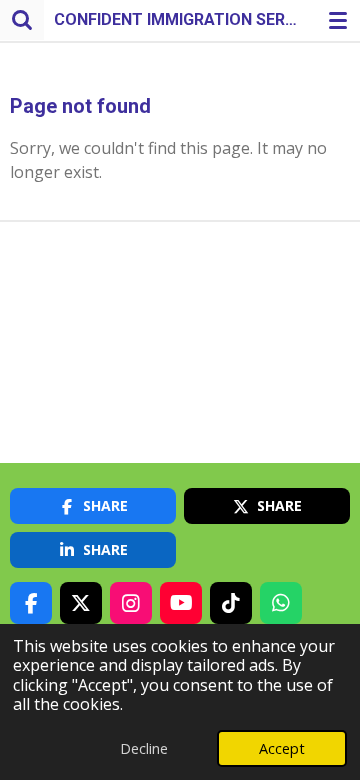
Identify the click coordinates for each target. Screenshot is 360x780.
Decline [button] (144, 748)
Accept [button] (282, 748)
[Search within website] (22, 20)
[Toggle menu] (338, 20)
